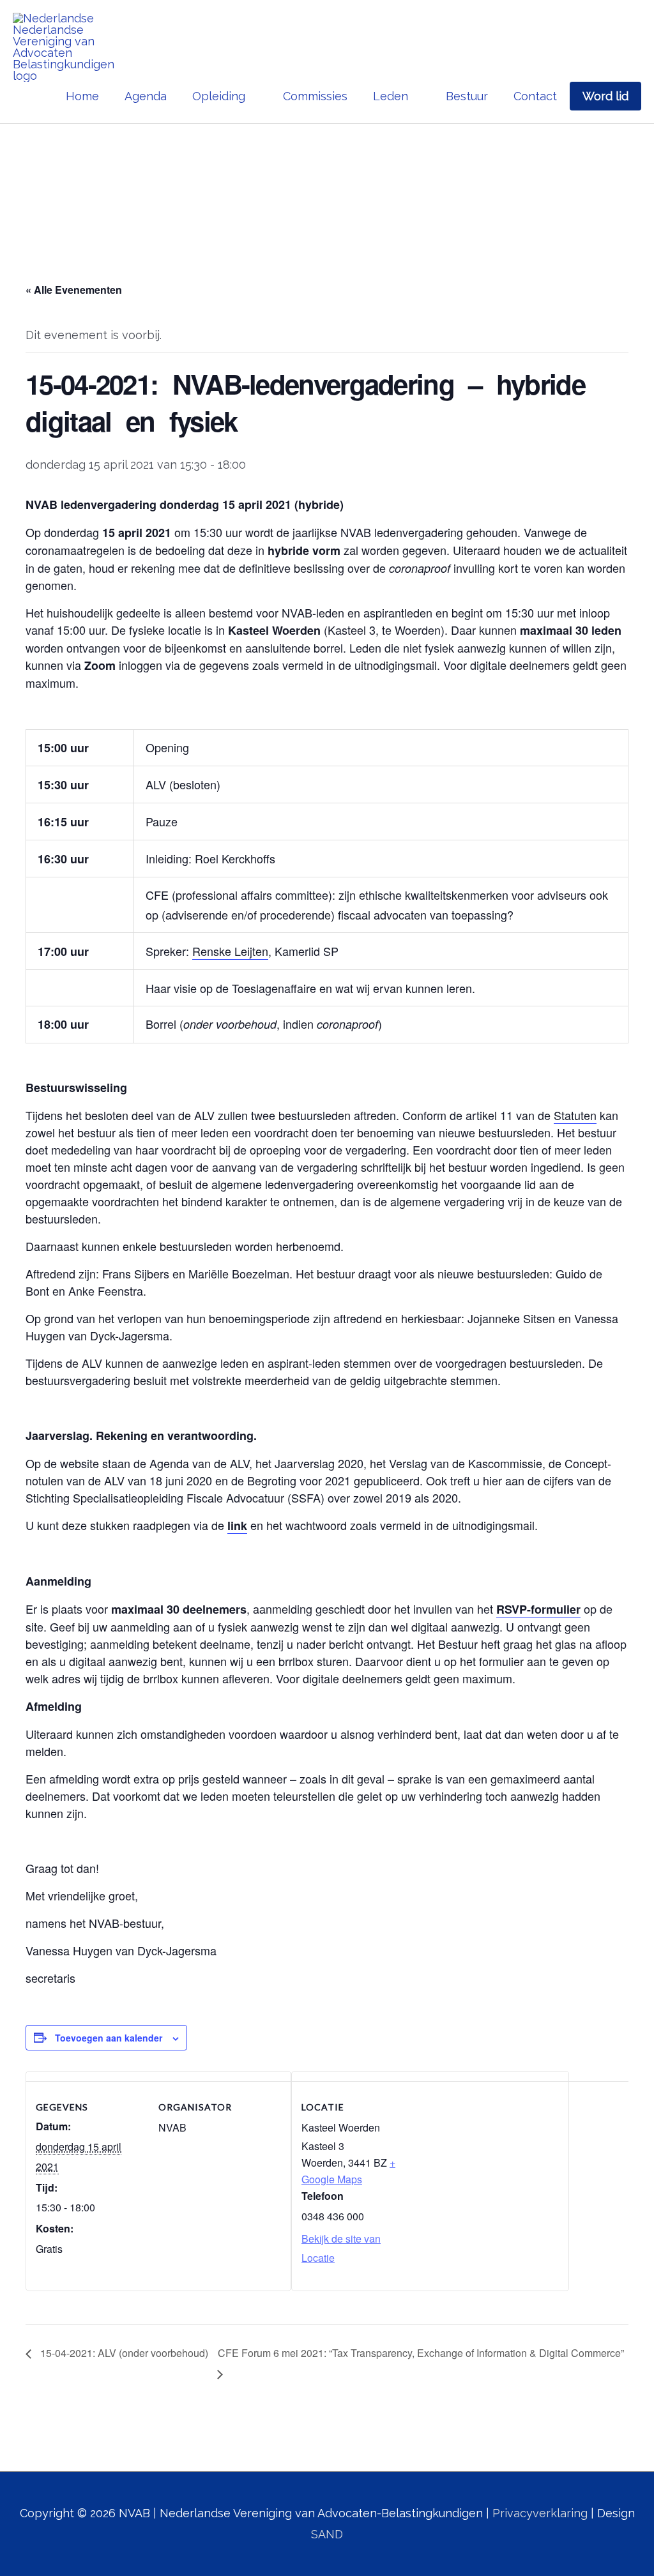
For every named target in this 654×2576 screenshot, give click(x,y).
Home (82, 96)
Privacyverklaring (540, 2513)
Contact (535, 96)
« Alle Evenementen (74, 290)
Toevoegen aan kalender (109, 2038)
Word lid (605, 96)
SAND (327, 2534)
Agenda (146, 96)
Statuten (575, 1115)
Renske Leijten (230, 951)
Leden (391, 96)
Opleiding (219, 96)
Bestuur (467, 96)
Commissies (315, 96)
